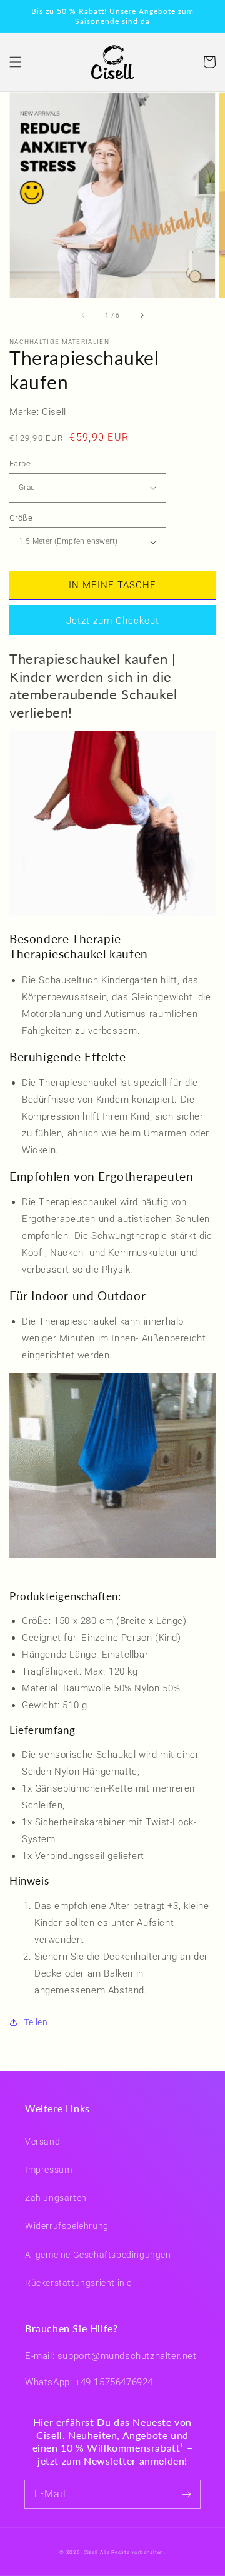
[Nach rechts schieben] (141, 315)
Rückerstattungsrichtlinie (78, 2283)
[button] (16, 62)
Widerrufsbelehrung (67, 2226)
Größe (21, 518)
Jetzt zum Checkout (113, 621)
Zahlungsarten (56, 2198)
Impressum (48, 2170)
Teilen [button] (36, 2022)
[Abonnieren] (186, 2494)
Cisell (91, 2552)
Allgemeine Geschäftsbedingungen (98, 2255)
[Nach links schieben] (84, 315)
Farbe (20, 464)
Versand (42, 2142)
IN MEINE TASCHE (112, 585)
